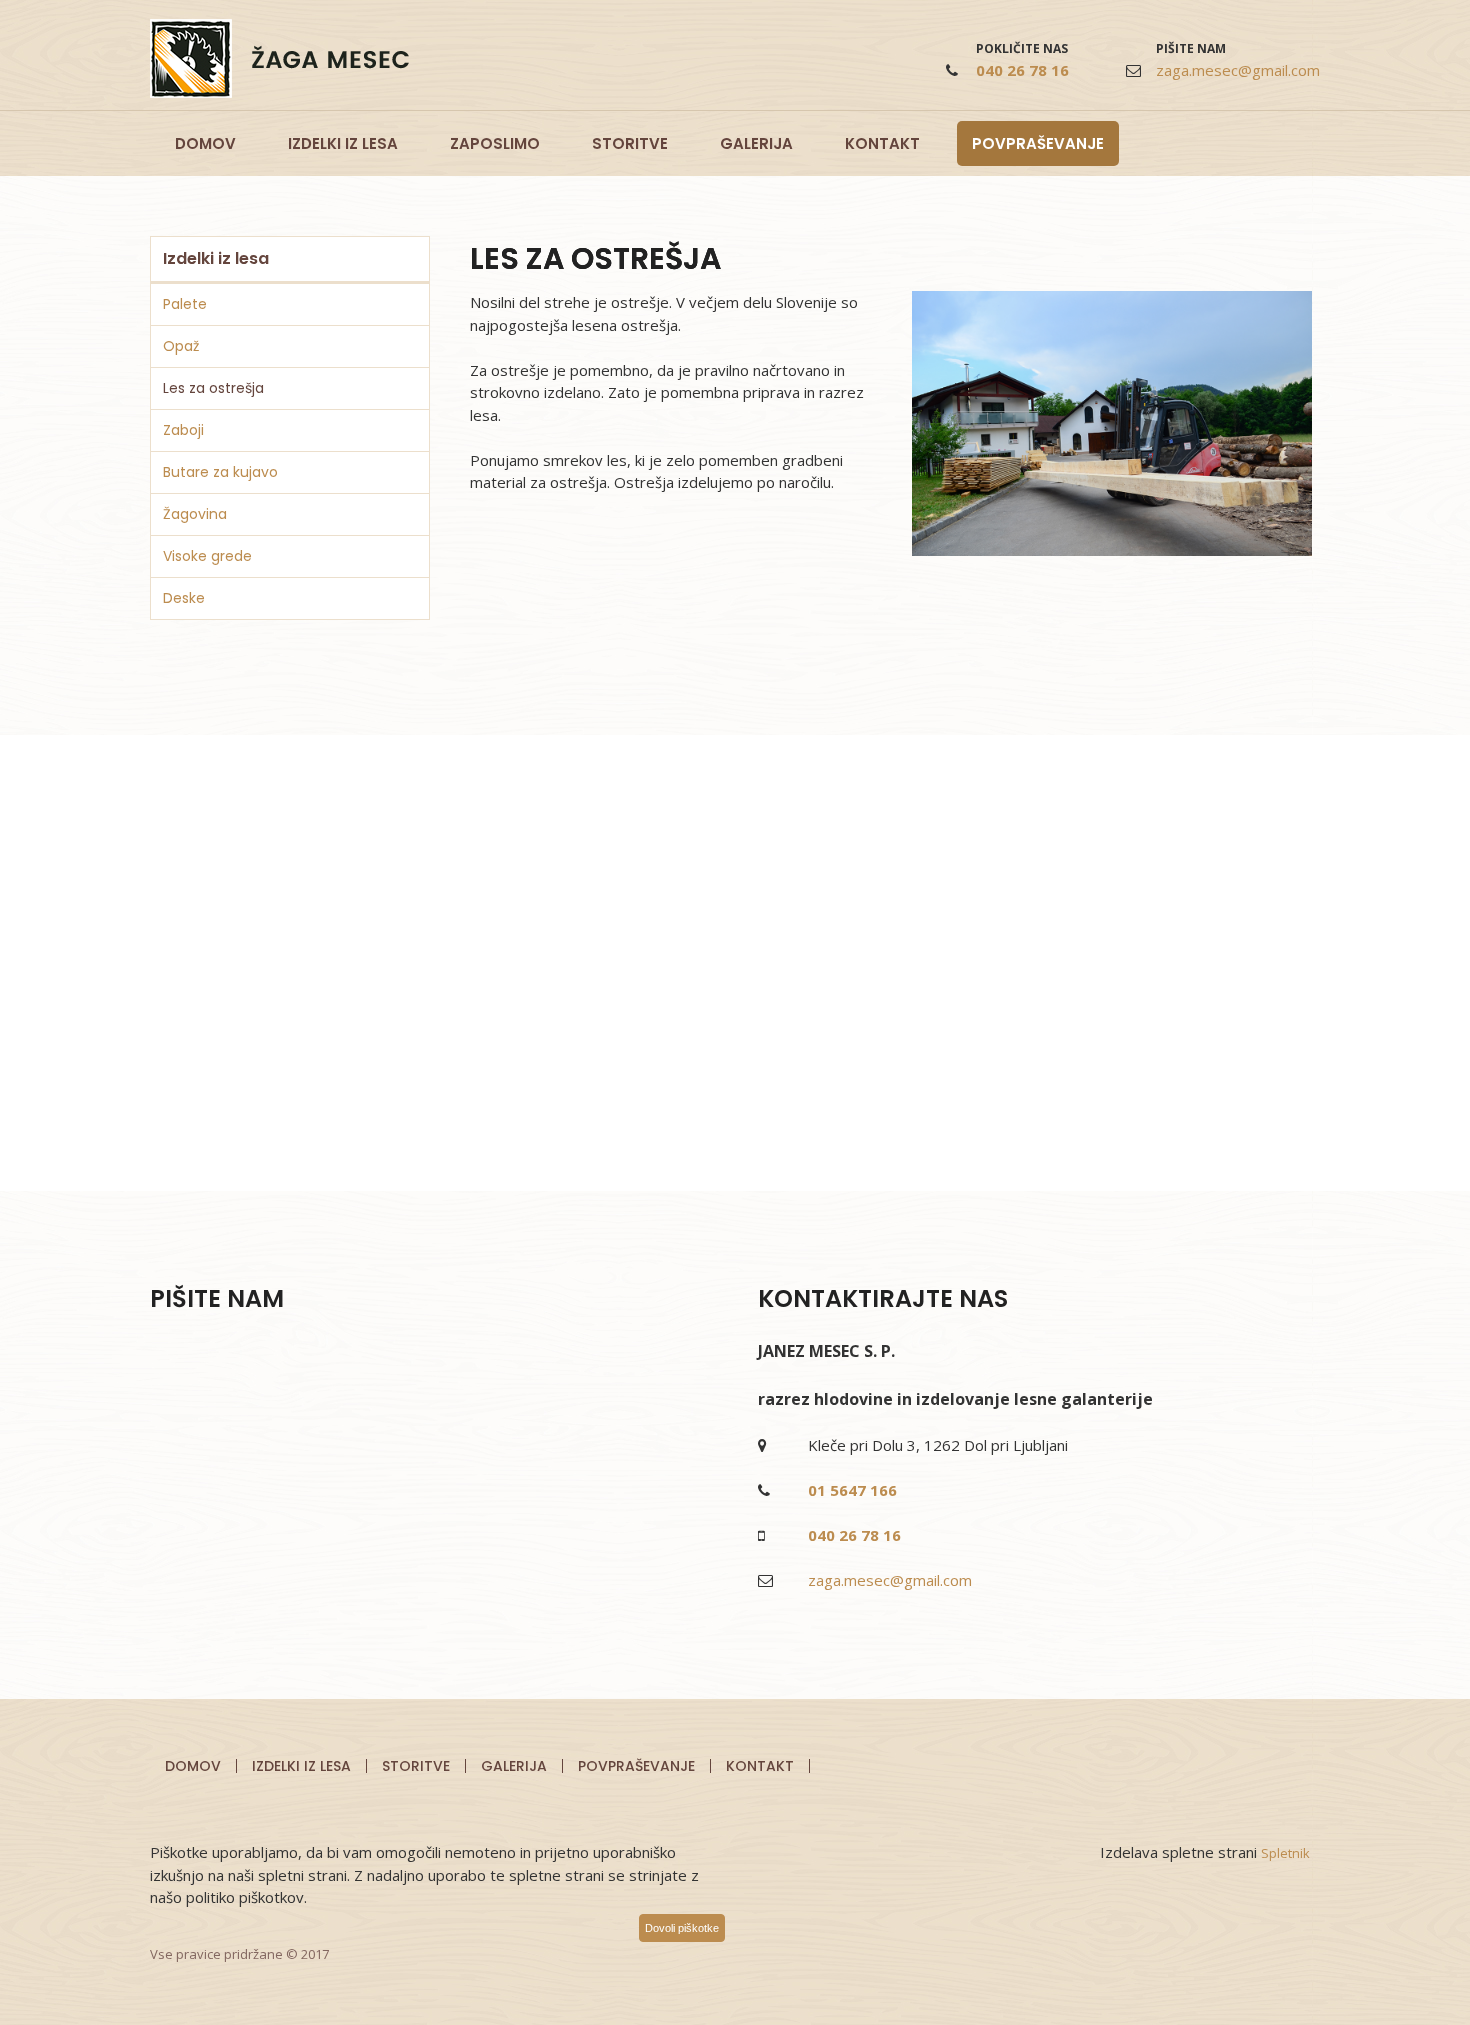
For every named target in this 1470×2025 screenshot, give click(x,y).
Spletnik (1285, 1853)
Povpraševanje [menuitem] (636, 1766)
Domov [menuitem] (193, 1766)
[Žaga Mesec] (279, 58)
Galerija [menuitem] (514, 1766)
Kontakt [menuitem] (760, 1766)
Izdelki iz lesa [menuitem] (301, 1766)
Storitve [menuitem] (416, 1766)
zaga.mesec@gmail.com (1238, 70)
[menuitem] (205, 143)
